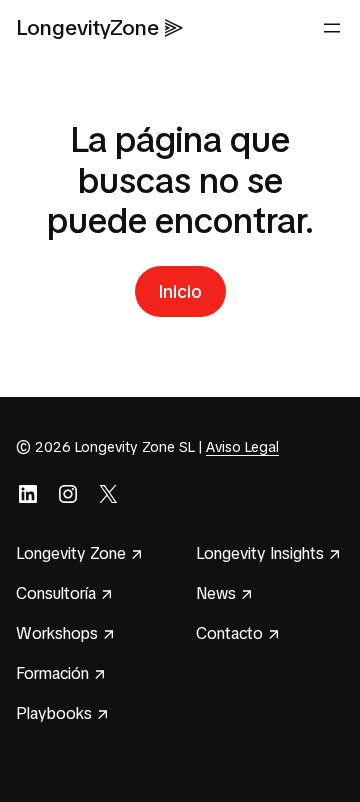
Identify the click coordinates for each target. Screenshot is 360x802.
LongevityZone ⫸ (99, 27)
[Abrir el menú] (332, 28)
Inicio (180, 291)
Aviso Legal (242, 447)
